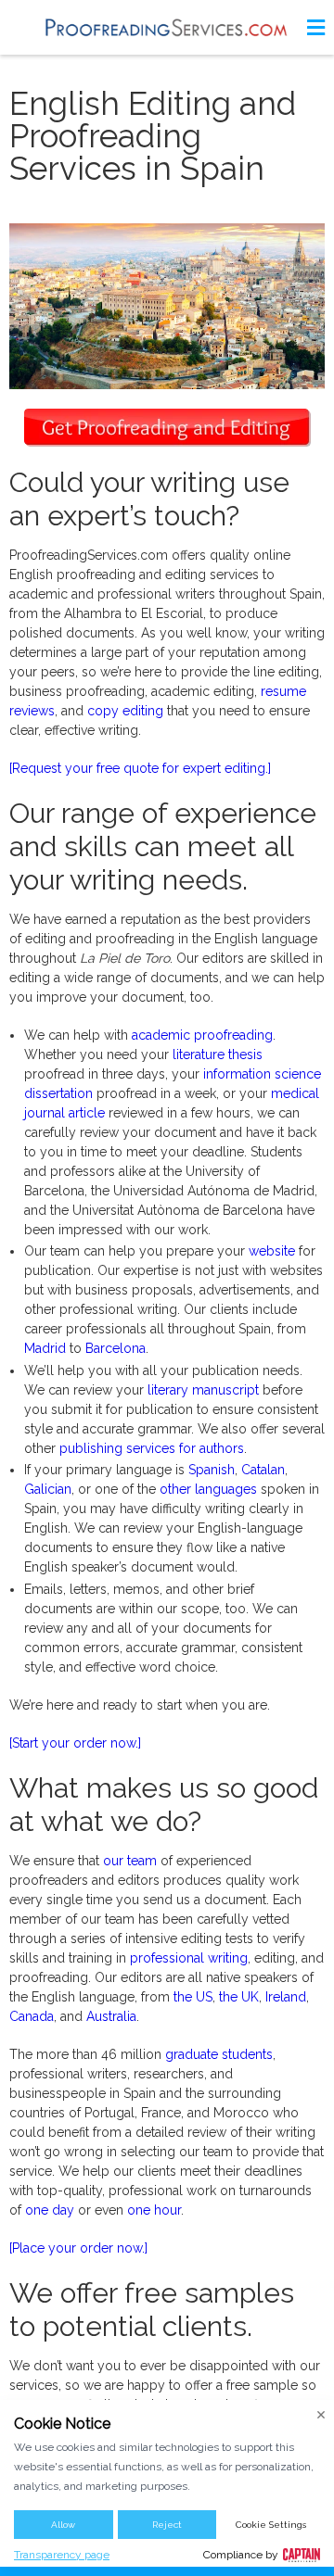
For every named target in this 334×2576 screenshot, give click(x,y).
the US (193, 1997)
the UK (239, 1997)
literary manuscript (203, 1390)
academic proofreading (202, 1035)
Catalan (263, 1470)
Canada (32, 2016)
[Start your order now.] (75, 1743)
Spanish (212, 1470)
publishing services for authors (152, 1448)
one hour (154, 2210)
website (272, 1251)
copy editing (125, 711)
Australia (111, 2016)
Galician (48, 1489)
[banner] (167, 27)
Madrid (45, 1348)
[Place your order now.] (78, 2248)
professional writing (189, 1958)
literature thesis (218, 1054)
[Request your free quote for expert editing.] (140, 768)
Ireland (286, 1997)
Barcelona (116, 1348)
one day (50, 2210)
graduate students (219, 2054)
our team (130, 1861)
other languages (208, 1489)
